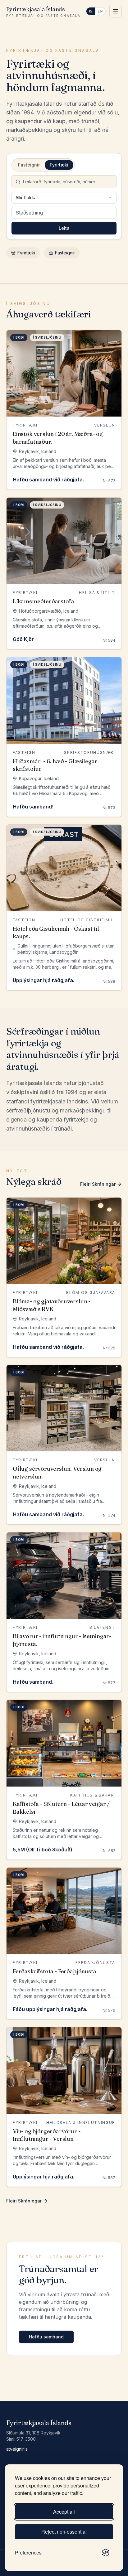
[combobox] (64, 198)
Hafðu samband (46, 2337)
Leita (64, 228)
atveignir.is (17, 2449)
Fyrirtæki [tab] (59, 165)
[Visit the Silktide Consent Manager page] (106, 2553)
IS (91, 11)
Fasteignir (65, 253)
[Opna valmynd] (116, 11)
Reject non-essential (64, 2532)
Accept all (64, 2512)
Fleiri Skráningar (98, 1184)
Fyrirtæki (26, 253)
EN (100, 11)
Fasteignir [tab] (29, 165)
